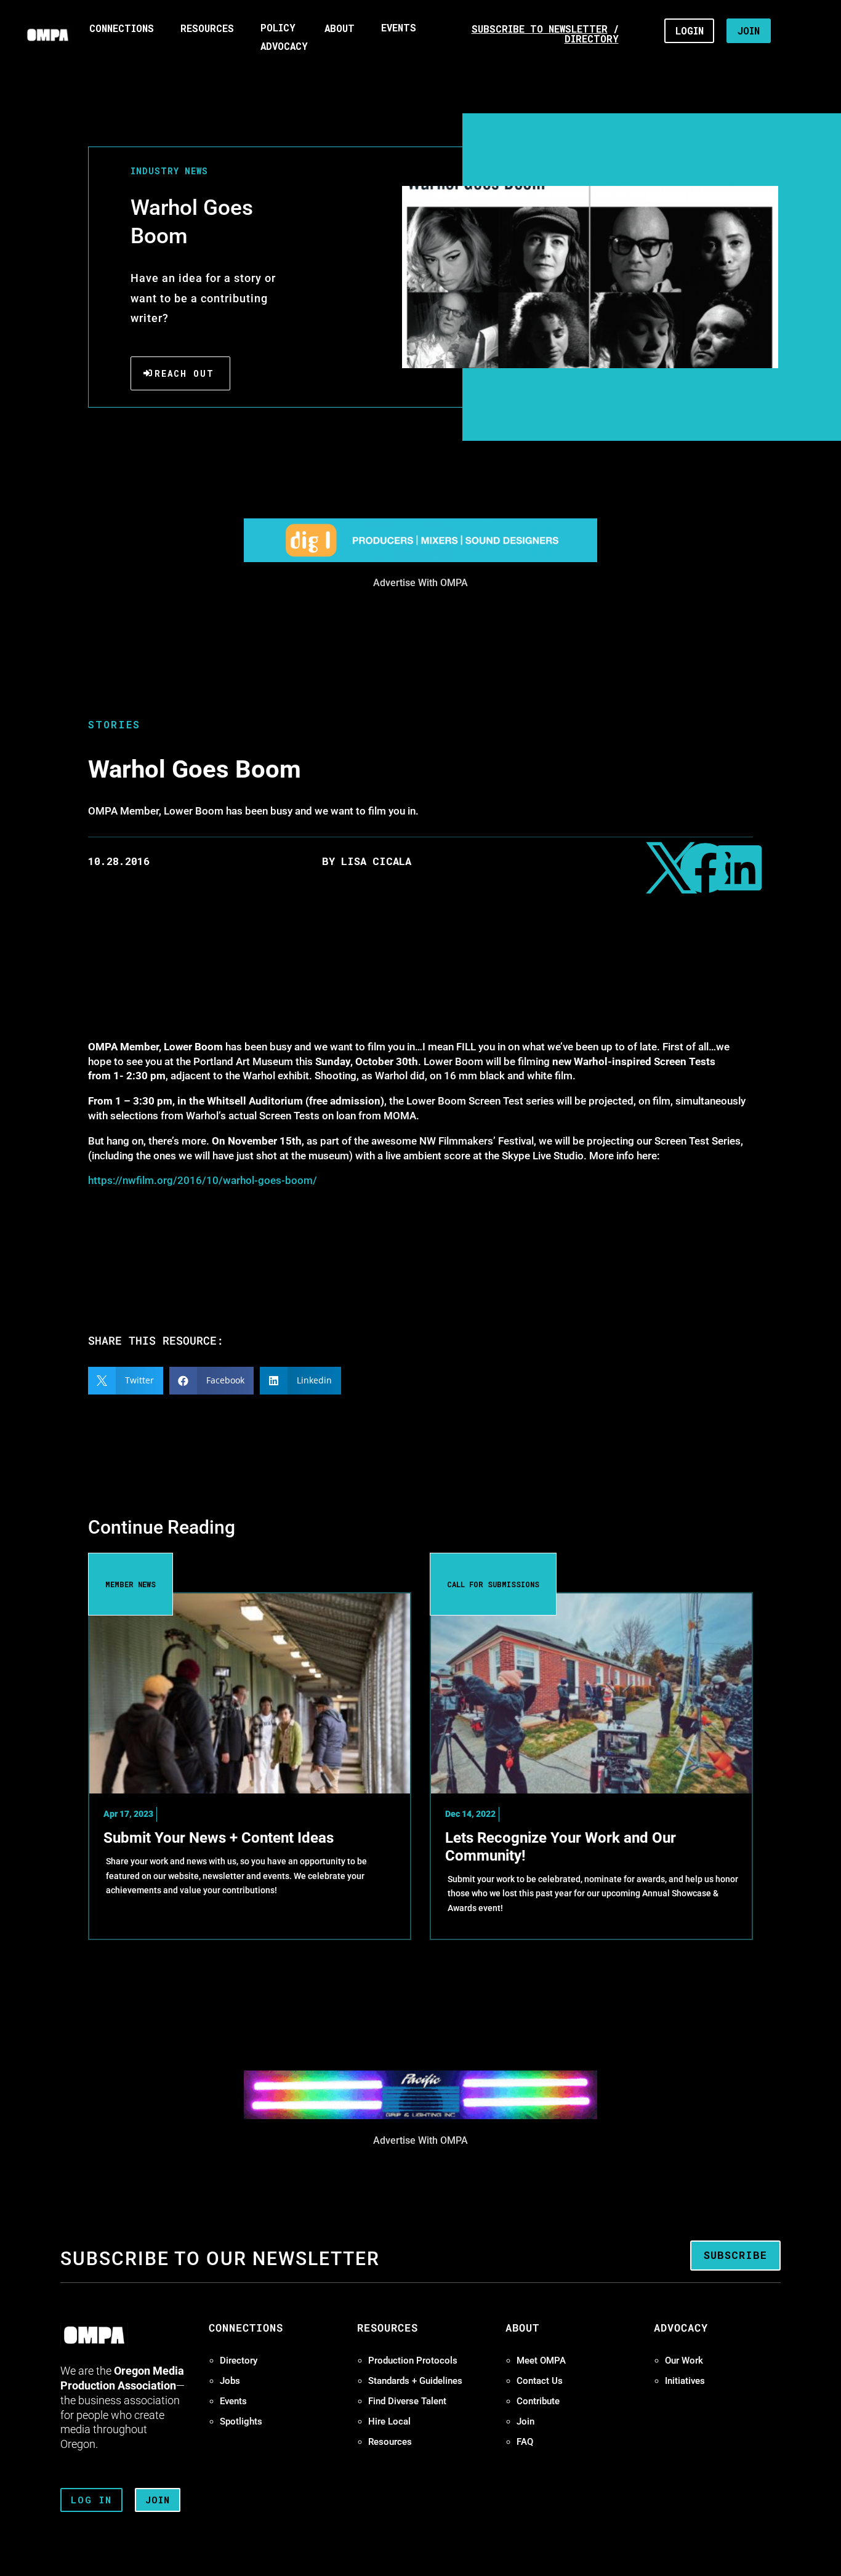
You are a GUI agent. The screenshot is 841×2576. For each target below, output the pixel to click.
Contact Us (540, 2381)
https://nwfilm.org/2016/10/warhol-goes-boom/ (203, 1180)
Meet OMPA (541, 2361)
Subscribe (735, 2255)
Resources (390, 2442)
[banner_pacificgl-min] (420, 2119)
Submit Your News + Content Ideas (219, 1838)
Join (525, 2421)
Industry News (169, 171)
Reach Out (184, 373)
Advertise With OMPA (420, 583)
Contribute (538, 2401)
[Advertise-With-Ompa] (420, 562)
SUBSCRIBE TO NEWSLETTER (540, 29)
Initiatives (685, 2381)
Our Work (684, 2361)
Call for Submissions (493, 1584)
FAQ (525, 2442)
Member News (131, 1584)
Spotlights (241, 2421)
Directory (239, 2361)
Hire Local (389, 2421)
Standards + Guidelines (415, 2381)
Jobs (230, 2381)
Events (233, 2401)
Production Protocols (413, 2361)
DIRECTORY (592, 39)
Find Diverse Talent (407, 2401)
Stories (114, 724)
